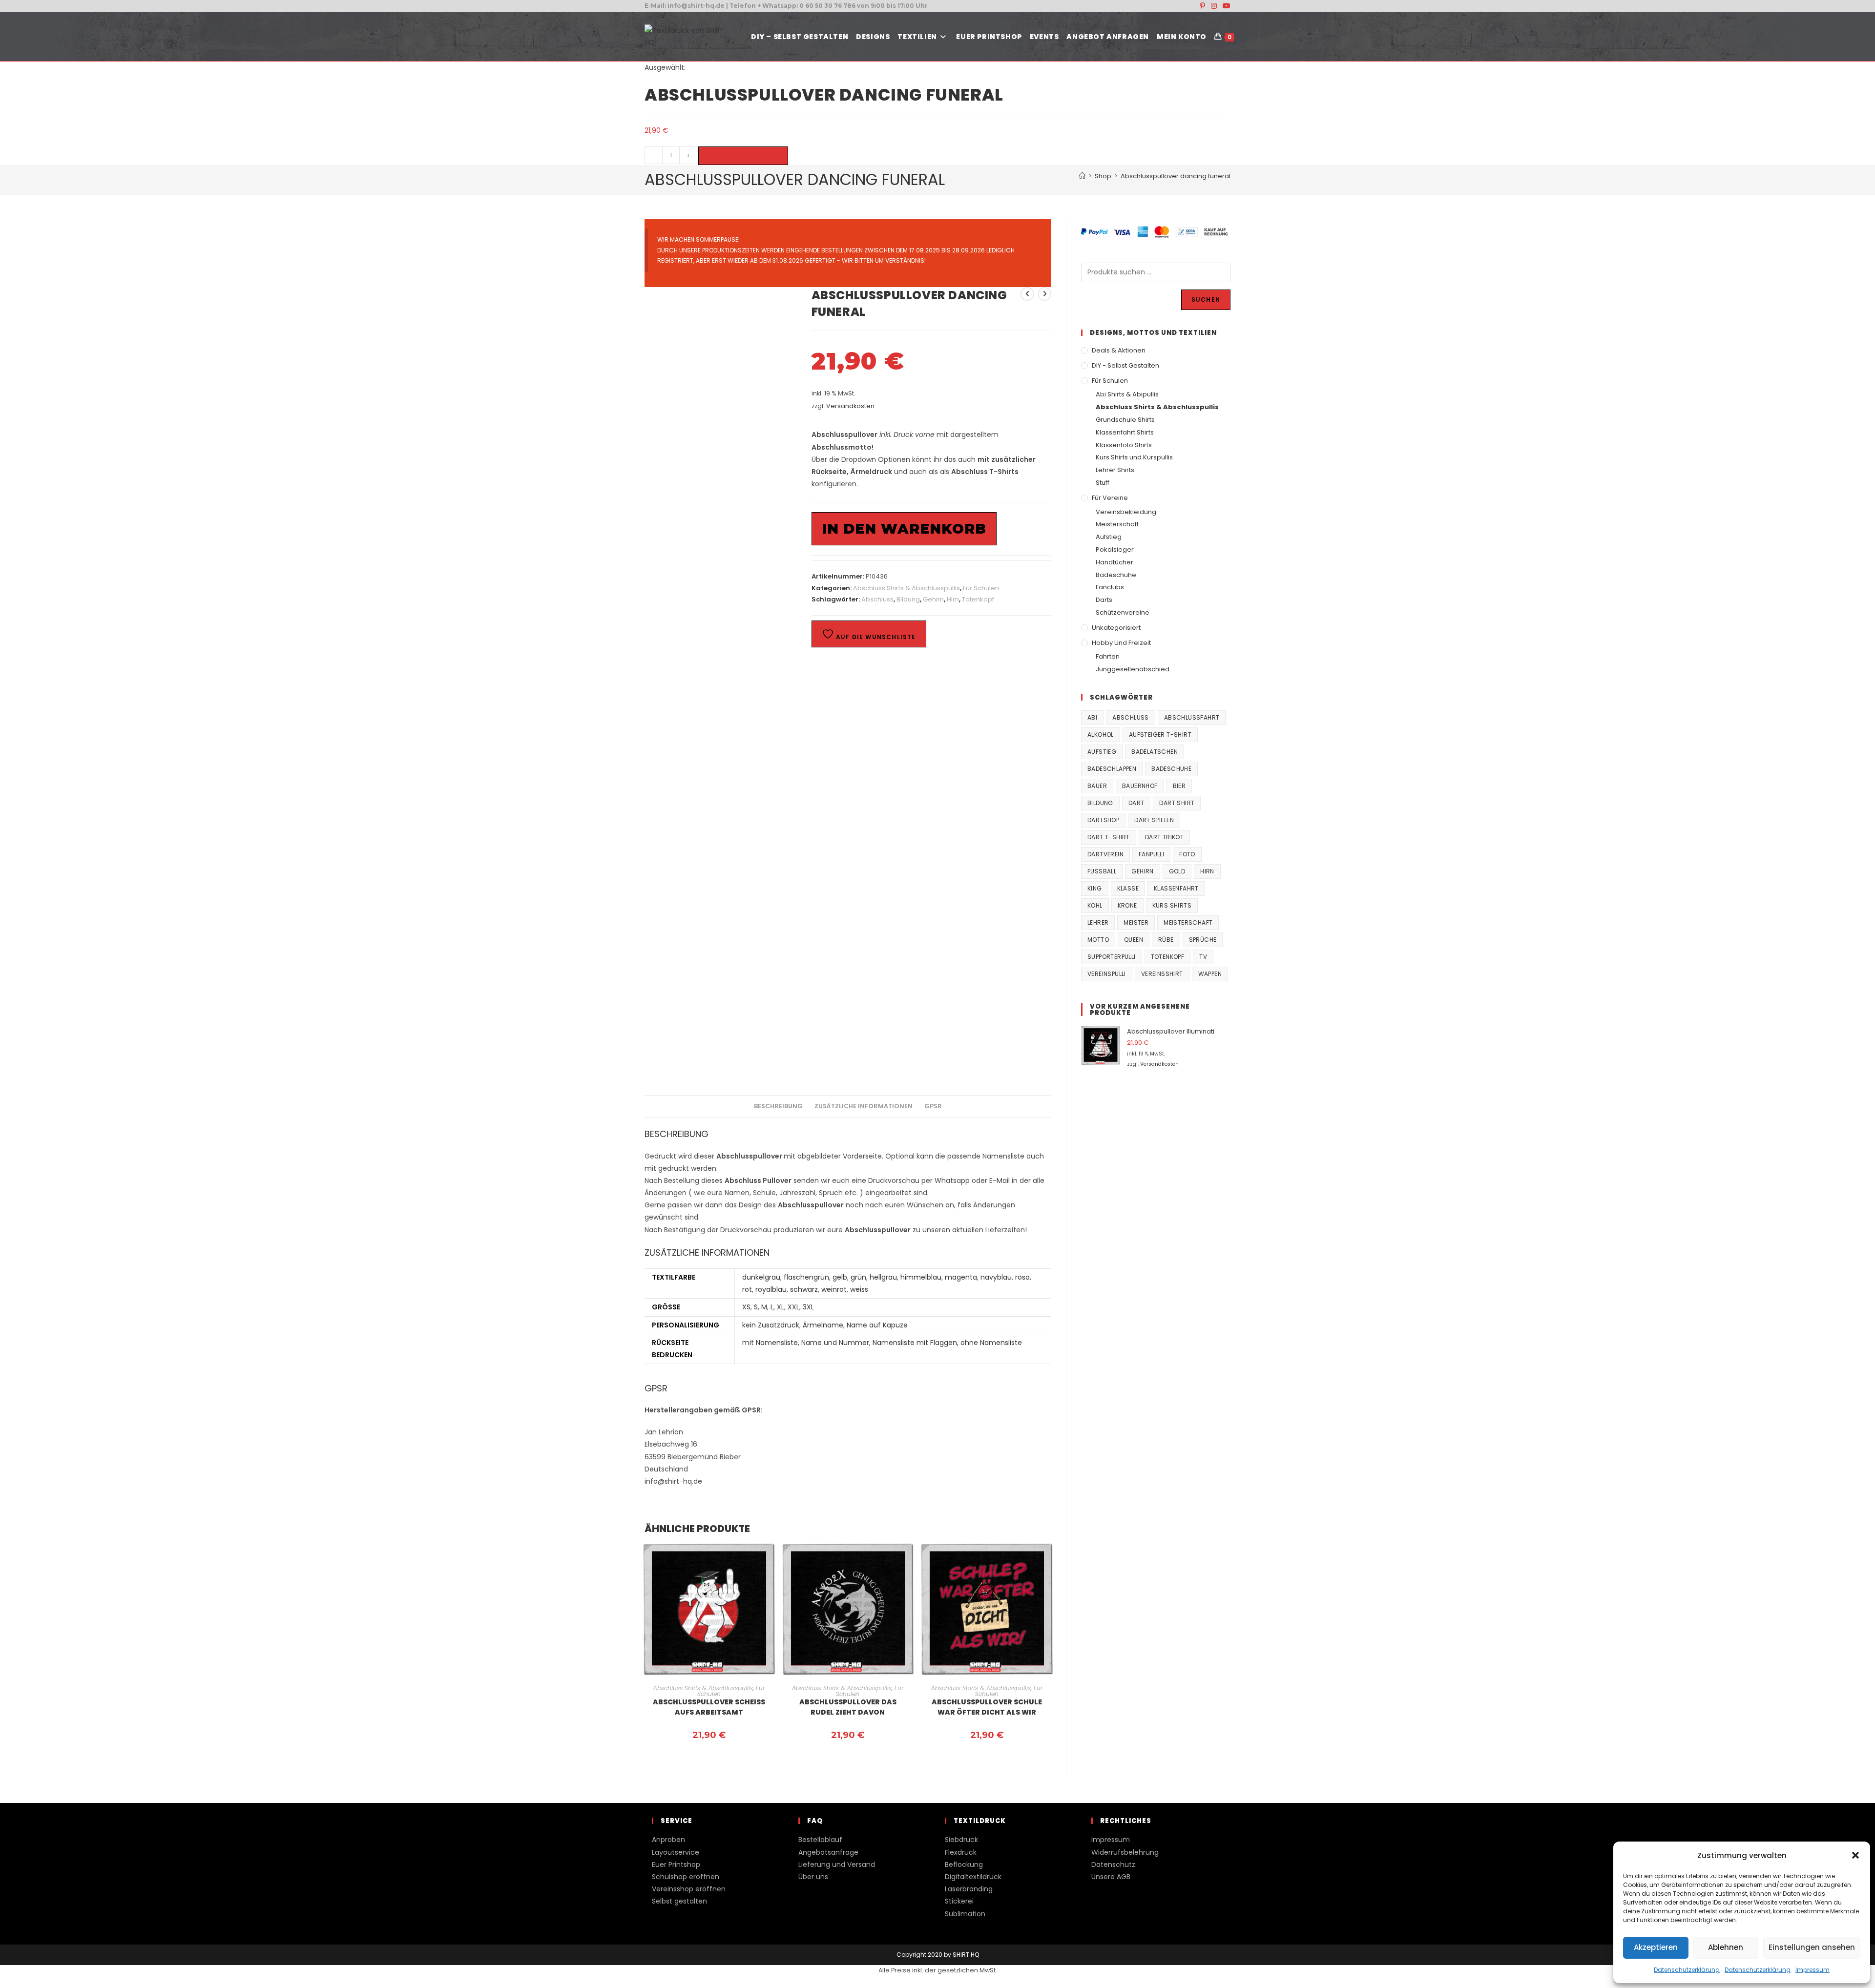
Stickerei (959, 1901)
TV (1203, 957)
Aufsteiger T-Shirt (1160, 735)
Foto (1187, 854)
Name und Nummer (835, 1343)
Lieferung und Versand (837, 1864)
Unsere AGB (1111, 1877)
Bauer (1097, 786)
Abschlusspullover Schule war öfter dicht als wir (987, 1707)
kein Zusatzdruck (771, 1325)
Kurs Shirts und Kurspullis (1134, 457)
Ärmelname (823, 1325)
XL (781, 1307)
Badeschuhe (1116, 575)
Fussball (1102, 871)
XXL (793, 1307)
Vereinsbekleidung (1126, 512)
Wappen (1210, 974)
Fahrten (1108, 656)
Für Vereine (1110, 498)
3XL (808, 1307)
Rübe (1166, 940)
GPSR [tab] (933, 1106)
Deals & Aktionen (1119, 350)
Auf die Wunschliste (875, 637)
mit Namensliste (770, 1343)
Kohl (1095, 905)
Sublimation (965, 1914)
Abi (1092, 717)
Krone (1127, 905)
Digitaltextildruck (973, 1877)
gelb (840, 1277)
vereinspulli (1107, 974)
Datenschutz (1113, 1864)
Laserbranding (969, 1889)
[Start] (1082, 176)
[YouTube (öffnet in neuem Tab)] (1225, 6)
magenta (961, 1277)
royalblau (771, 1289)
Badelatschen (1155, 752)
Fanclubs (1110, 587)
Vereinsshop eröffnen (689, 1889)
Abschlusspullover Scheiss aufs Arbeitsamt (709, 1707)
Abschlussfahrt (1192, 717)
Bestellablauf (820, 1840)
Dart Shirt (1177, 803)
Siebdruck (961, 1840)
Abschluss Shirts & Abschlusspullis (906, 588)
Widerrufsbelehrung (1125, 1852)
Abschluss (877, 599)
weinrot (834, 1289)
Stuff (1103, 483)
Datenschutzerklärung (1687, 1970)
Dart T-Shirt (1109, 837)
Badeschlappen (1112, 769)
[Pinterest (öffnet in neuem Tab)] (1202, 6)
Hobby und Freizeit (1121, 643)
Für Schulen (981, 588)
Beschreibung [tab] (778, 1106)
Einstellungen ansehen (1812, 1947)
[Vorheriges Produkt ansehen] (1027, 294)
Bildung (908, 599)
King (1095, 888)
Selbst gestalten (679, 1901)
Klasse (1128, 888)
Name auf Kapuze (877, 1325)
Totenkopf (978, 599)
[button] (1855, 1855)
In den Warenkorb (743, 155)
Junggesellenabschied (1133, 669)
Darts (1104, 600)
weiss (859, 1289)
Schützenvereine (1123, 612)
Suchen (1206, 300)
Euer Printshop (676, 1864)
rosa (1022, 1277)
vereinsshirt (1162, 974)
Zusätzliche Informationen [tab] (864, 1106)
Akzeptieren (1656, 1947)
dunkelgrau (761, 1277)
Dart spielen (1154, 820)
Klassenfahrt (1176, 888)
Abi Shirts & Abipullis (1127, 394)
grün (858, 1277)
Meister (1136, 922)
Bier (1179, 786)
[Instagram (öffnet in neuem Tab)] (1214, 6)
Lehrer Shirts (1115, 470)
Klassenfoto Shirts (1124, 445)
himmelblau (921, 1277)
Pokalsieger (1115, 549)
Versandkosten (850, 406)
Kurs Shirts (1172, 905)
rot (747, 1289)
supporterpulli (1112, 957)
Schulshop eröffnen (686, 1877)
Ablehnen (1726, 1947)
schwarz (804, 1289)
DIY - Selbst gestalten (1125, 365)
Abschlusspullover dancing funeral (1176, 176)
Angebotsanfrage (828, 1852)
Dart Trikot (1164, 837)
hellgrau (883, 1277)
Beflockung (964, 1864)
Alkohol (1101, 735)
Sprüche (1203, 940)
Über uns (813, 1877)
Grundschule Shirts (1125, 420)
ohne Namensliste (991, 1343)
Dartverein (1105, 854)
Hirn (953, 599)
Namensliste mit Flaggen (915, 1343)
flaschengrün (806, 1277)
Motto (1098, 940)
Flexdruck (961, 1852)
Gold (1177, 871)
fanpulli (1151, 854)
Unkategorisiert (1116, 628)
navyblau (996, 1277)
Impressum (1812, 1970)
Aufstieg (1109, 537)
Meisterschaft (1117, 524)
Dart (1136, 803)
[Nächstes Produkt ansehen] (1044, 294)
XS (746, 1307)
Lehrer (1098, 922)
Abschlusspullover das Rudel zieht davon (848, 1707)
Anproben (668, 1840)
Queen (1134, 940)
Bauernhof (1140, 786)
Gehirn (933, 599)
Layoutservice (676, 1852)
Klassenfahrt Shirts (1125, 432)
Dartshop (1103, 820)
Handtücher (1115, 562)
